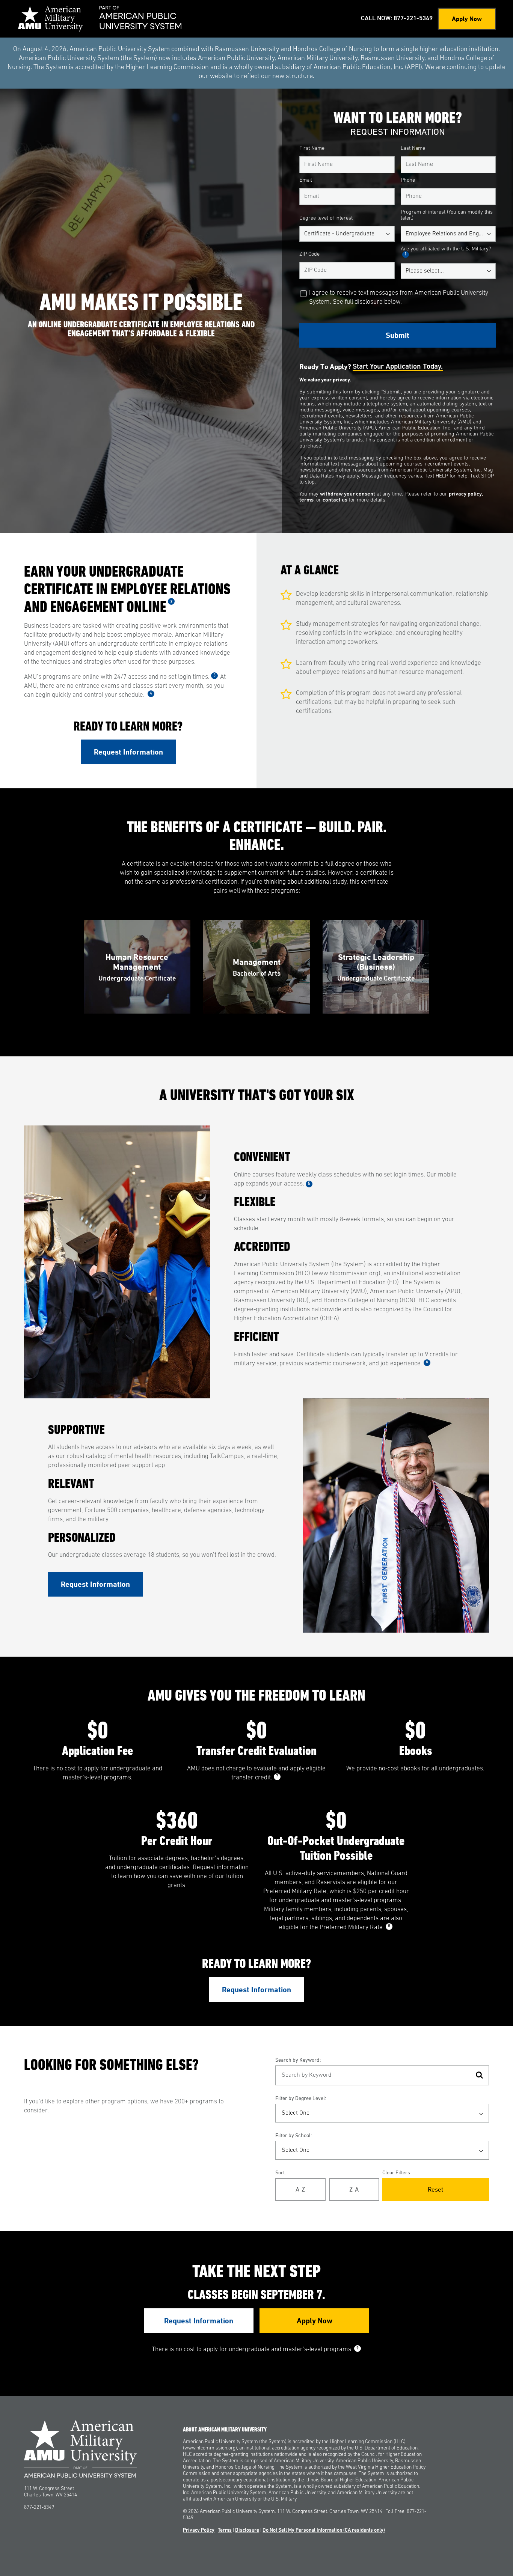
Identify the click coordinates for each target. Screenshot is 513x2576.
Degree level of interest (326, 218)
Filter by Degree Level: (301, 2098)
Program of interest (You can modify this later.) (447, 215)
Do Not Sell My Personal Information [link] (324, 2530)
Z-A (354, 2189)
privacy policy (465, 494)
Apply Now (467, 19)
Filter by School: (293, 2135)
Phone (408, 180)
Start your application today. (398, 367)
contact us (335, 500)
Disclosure (247, 2530)
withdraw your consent (348, 494)
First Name (312, 148)
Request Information (128, 752)
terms (306, 500)
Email (306, 180)
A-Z (300, 2189)
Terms (225, 2530)
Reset (435, 2189)
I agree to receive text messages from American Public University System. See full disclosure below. (399, 298)
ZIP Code (309, 254)
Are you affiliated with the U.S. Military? (446, 251)
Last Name (413, 148)
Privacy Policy (199, 2530)
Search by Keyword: (298, 2060)
